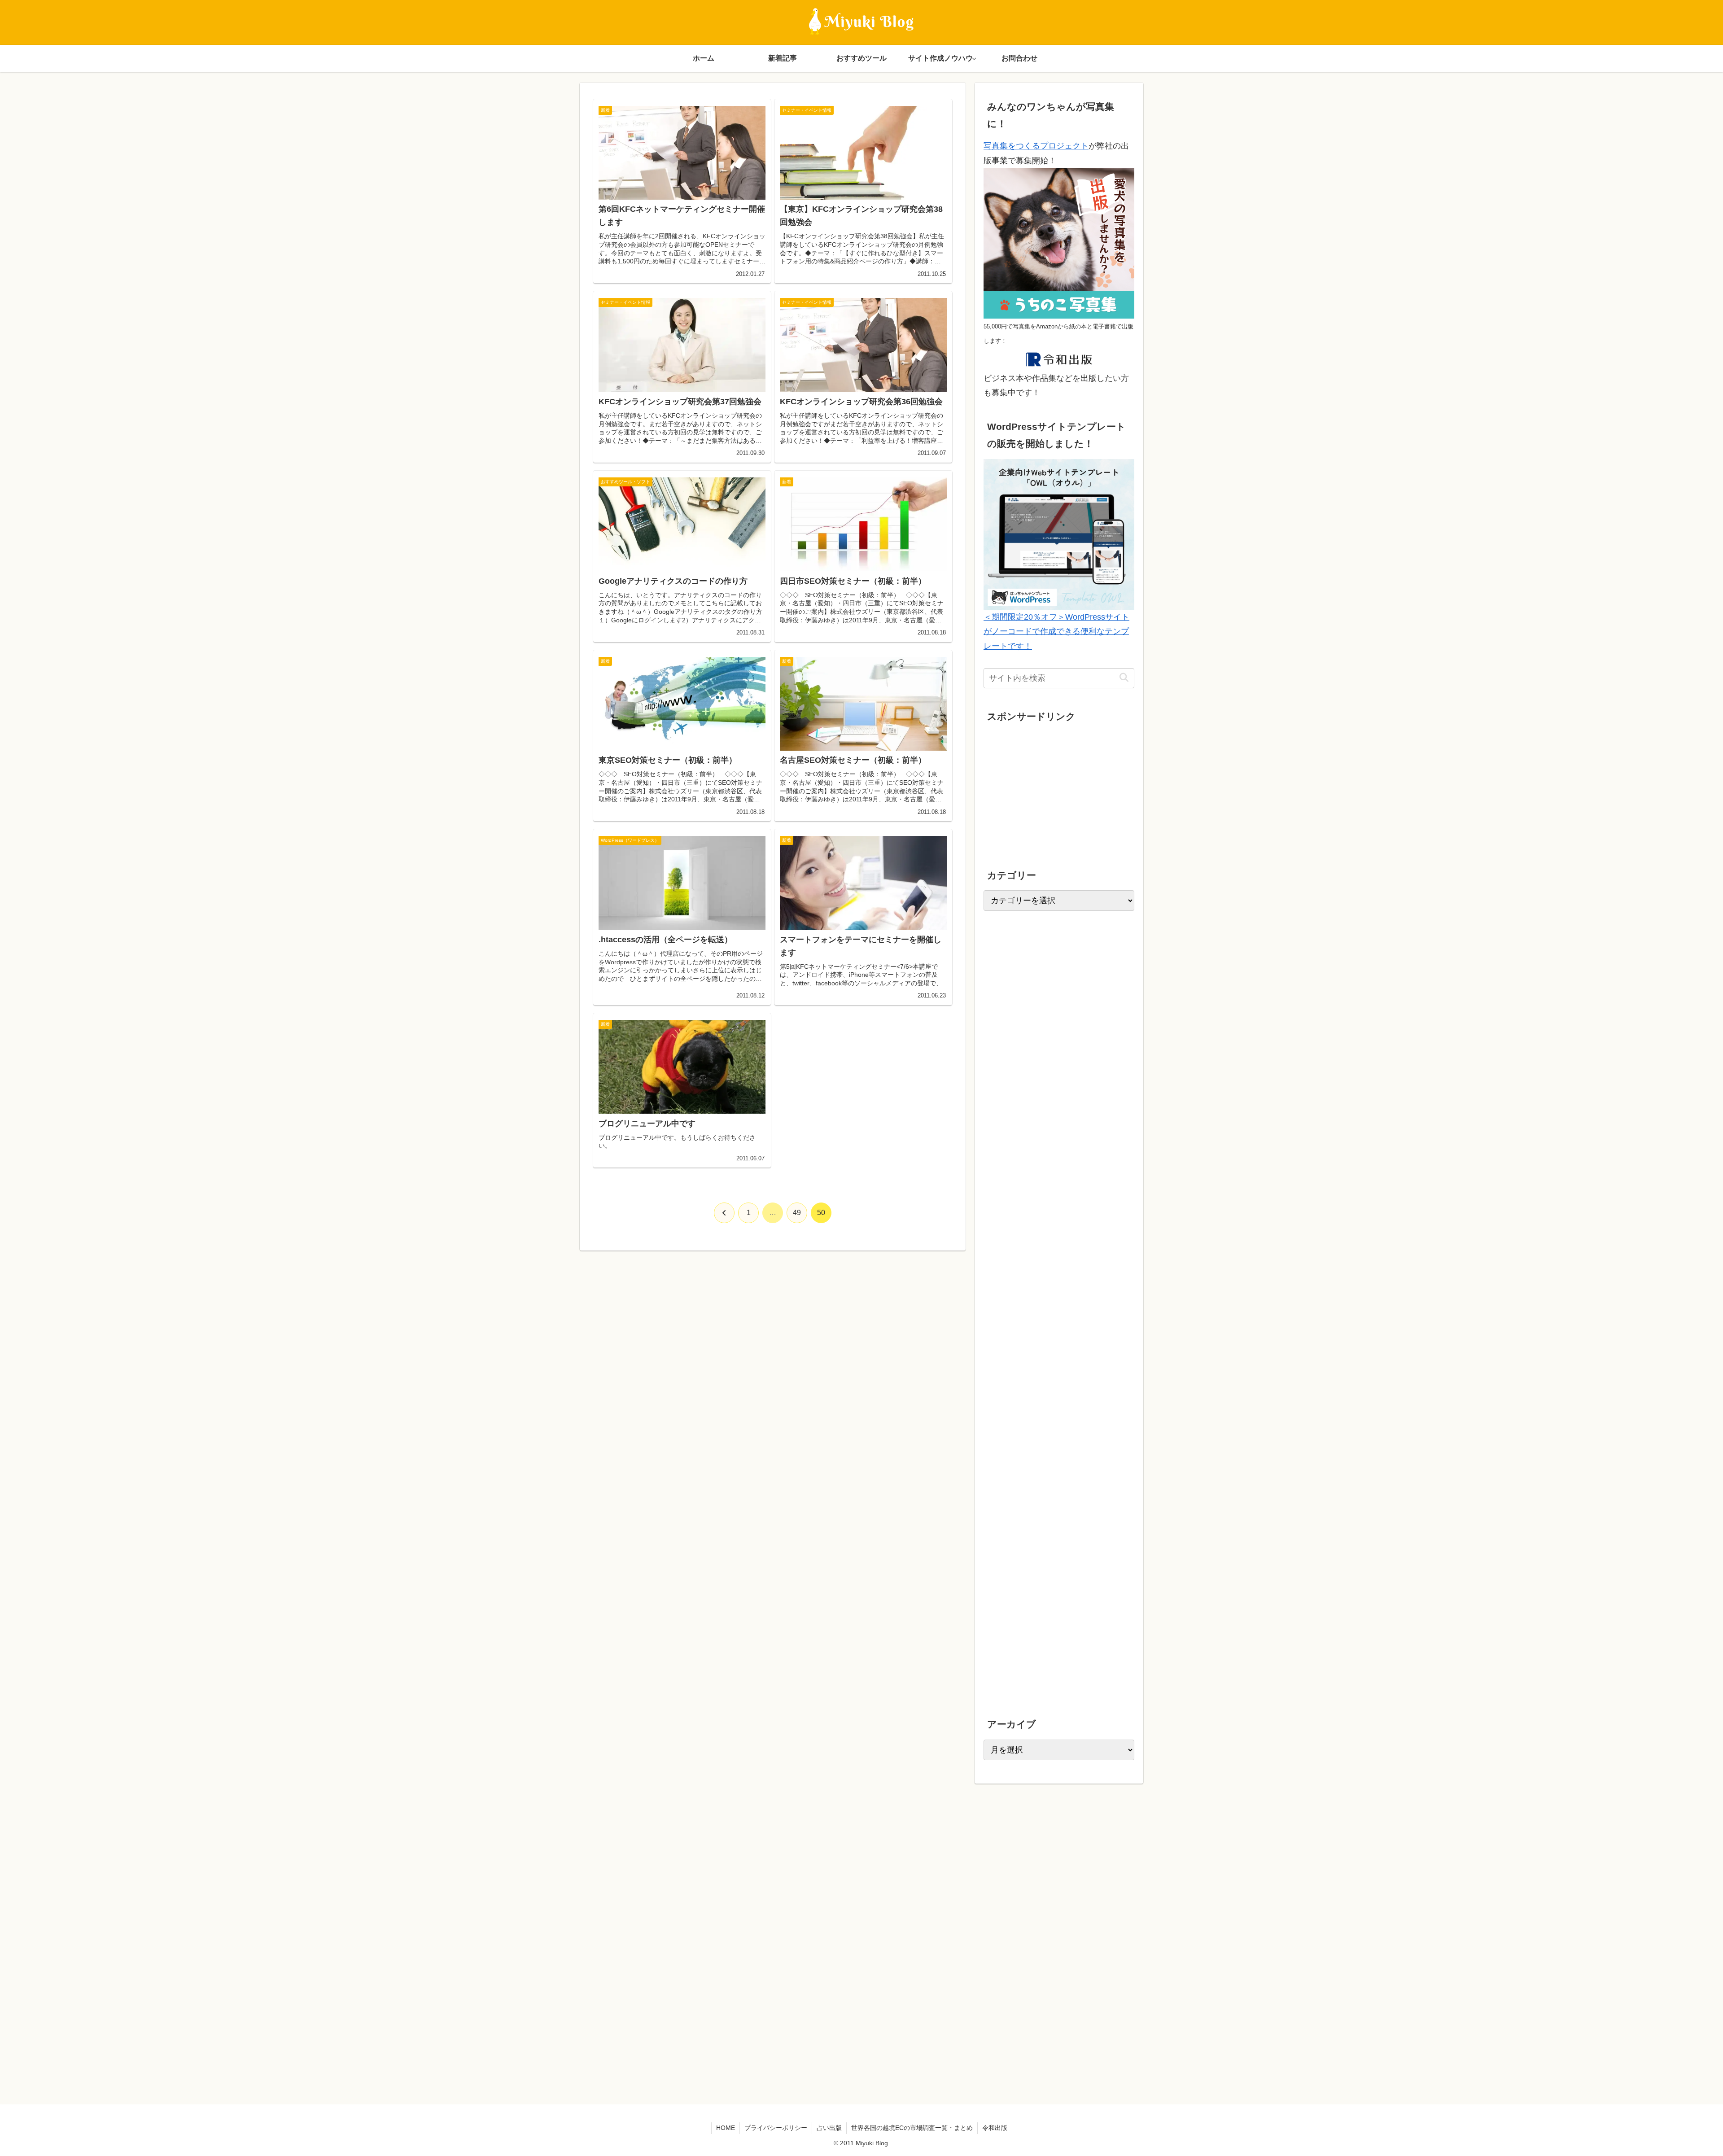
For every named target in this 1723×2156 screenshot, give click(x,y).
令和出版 (995, 2128)
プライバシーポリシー (776, 2128)
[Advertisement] (1051, 788)
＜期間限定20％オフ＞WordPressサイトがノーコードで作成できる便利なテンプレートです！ (1056, 632)
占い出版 (829, 2128)
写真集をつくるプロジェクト (1036, 146)
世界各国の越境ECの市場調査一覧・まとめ (912, 2128)
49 (797, 1213)
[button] (1124, 678)
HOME (726, 2128)
